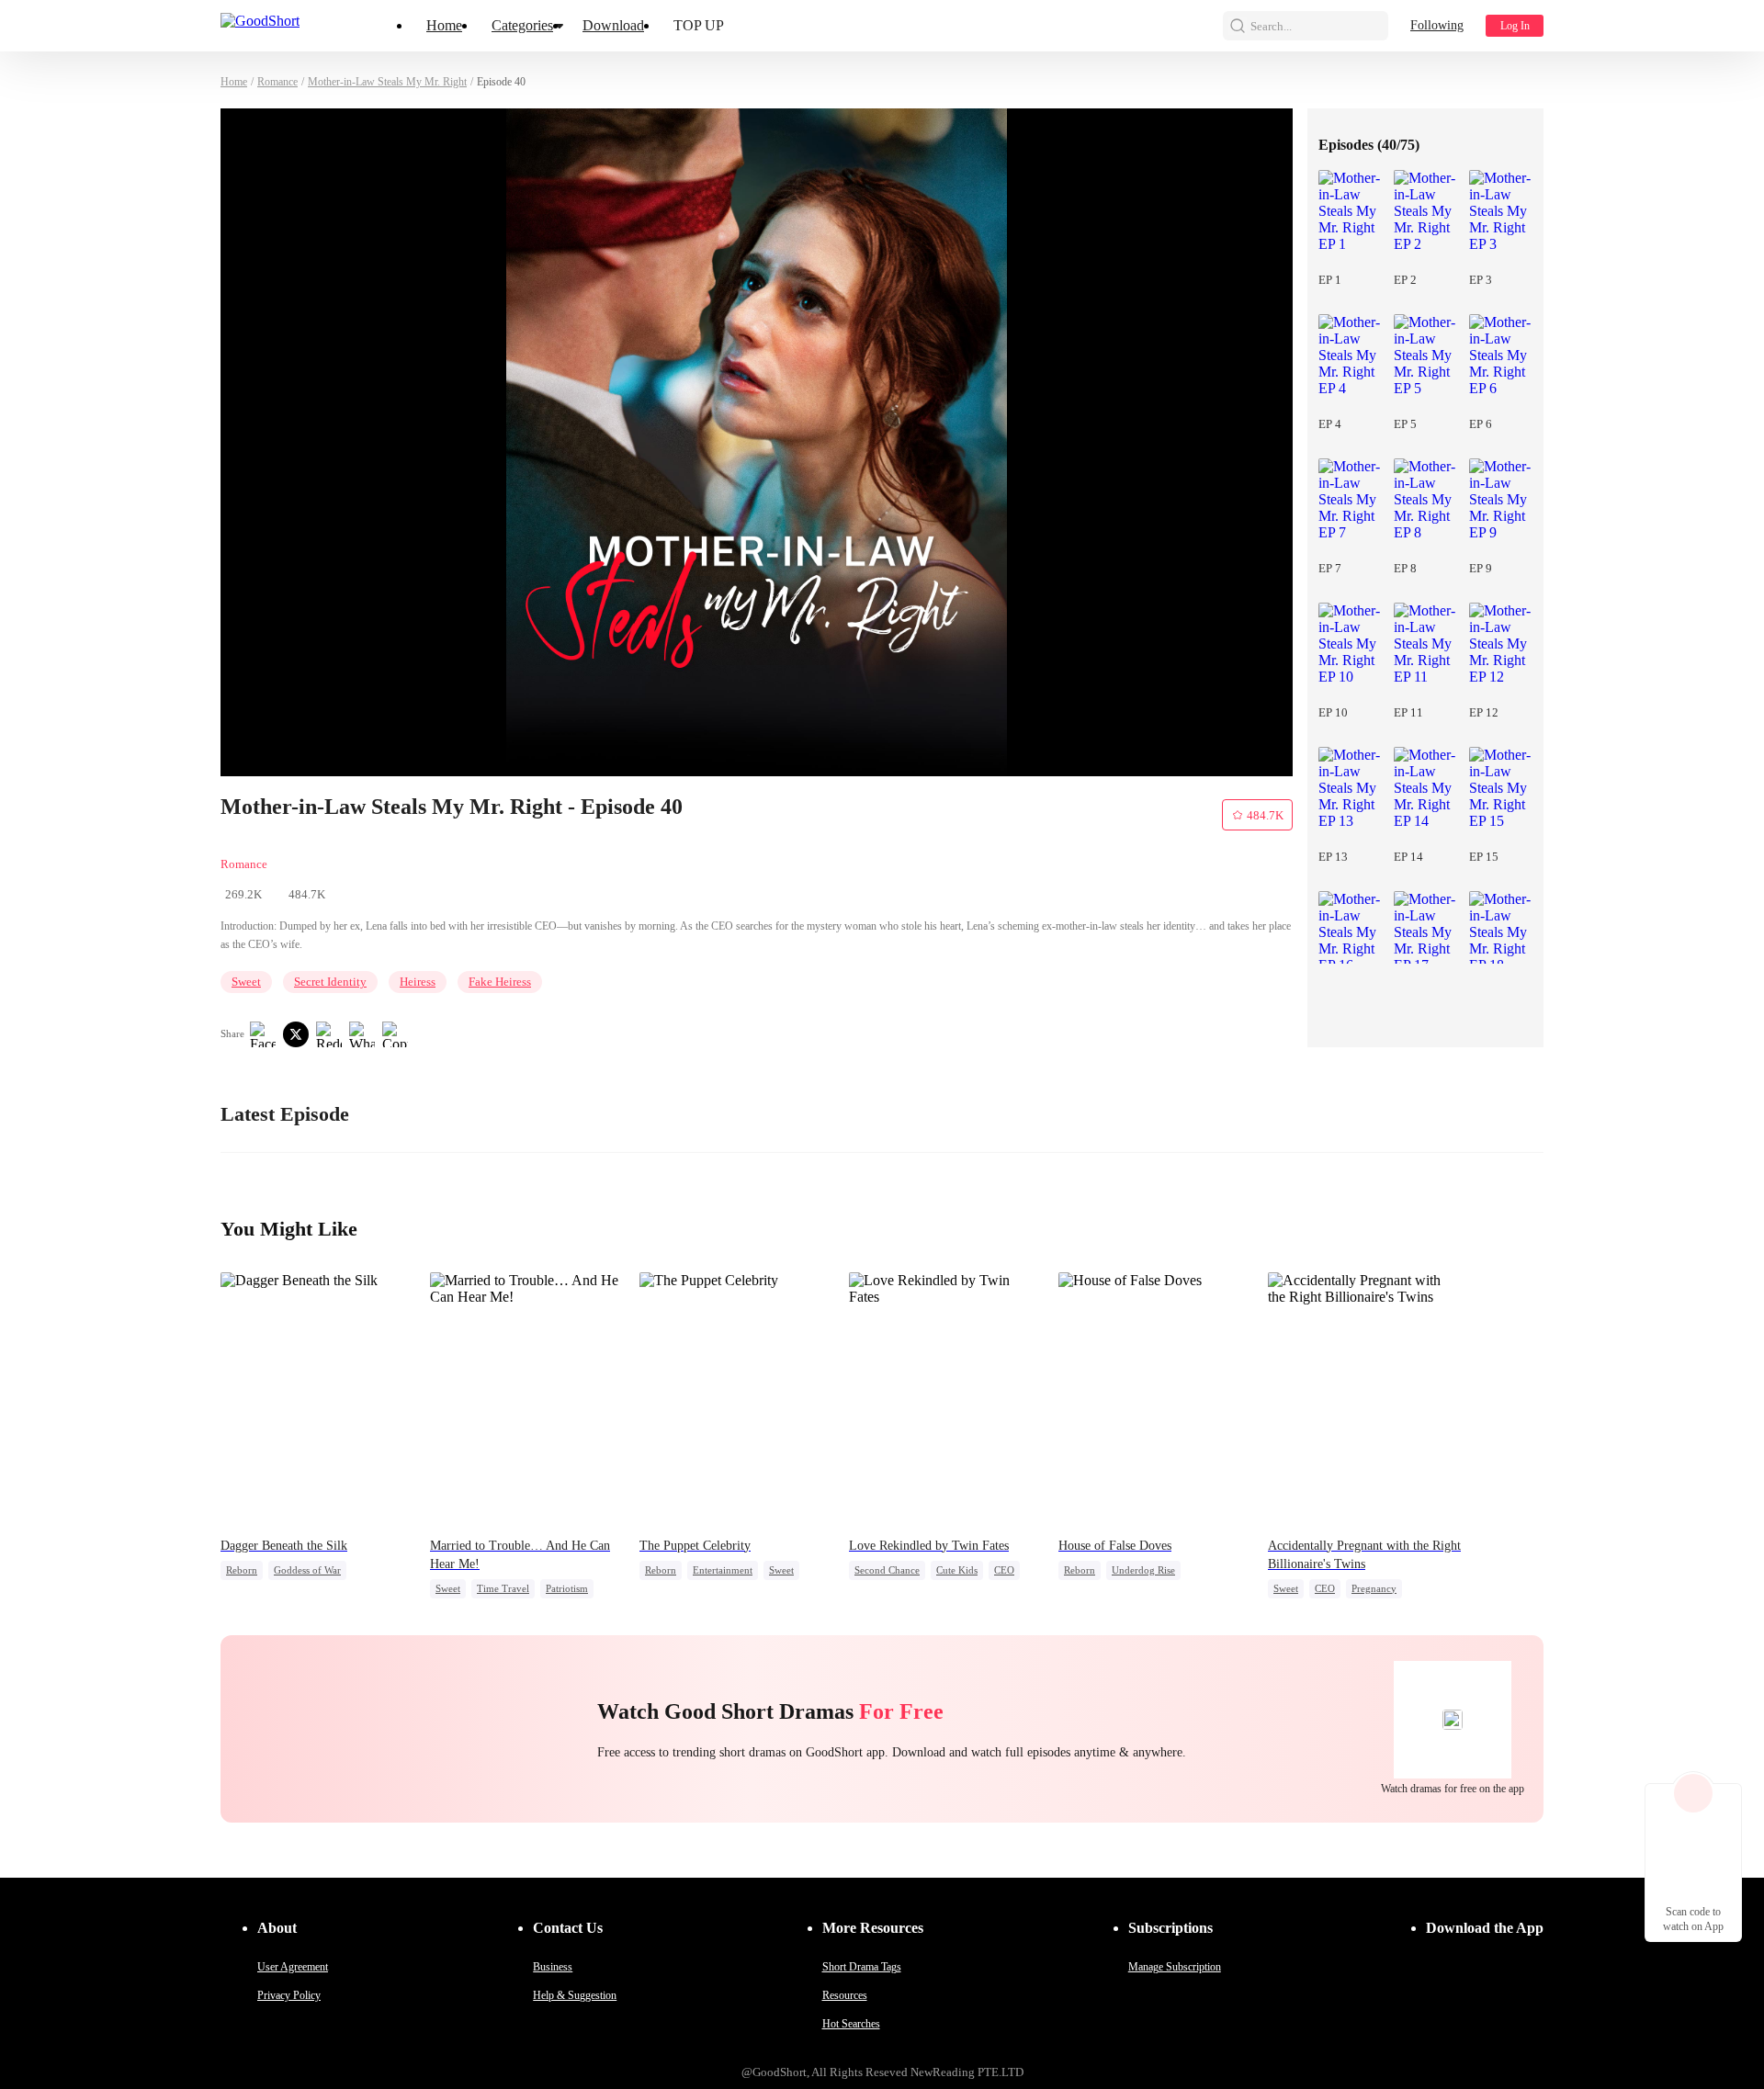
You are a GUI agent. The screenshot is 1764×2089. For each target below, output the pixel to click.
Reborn (242, 1570)
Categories (522, 25)
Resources (845, 1995)
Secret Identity (330, 982)
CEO (1004, 1570)
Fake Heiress (500, 982)
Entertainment (723, 1570)
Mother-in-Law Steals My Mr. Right (387, 82)
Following (1437, 25)
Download (613, 25)
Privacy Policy (289, 1995)
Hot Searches (851, 2024)
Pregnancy (1374, 1588)
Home (444, 25)
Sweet (246, 982)
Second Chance (887, 1570)
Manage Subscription (1175, 1967)
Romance (277, 82)
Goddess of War (307, 1570)
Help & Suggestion (575, 1995)
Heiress (418, 982)
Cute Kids (957, 1570)
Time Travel (503, 1588)
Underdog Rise (1143, 1570)
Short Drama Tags (862, 1967)
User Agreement (293, 1967)
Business (553, 1967)
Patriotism (567, 1588)
